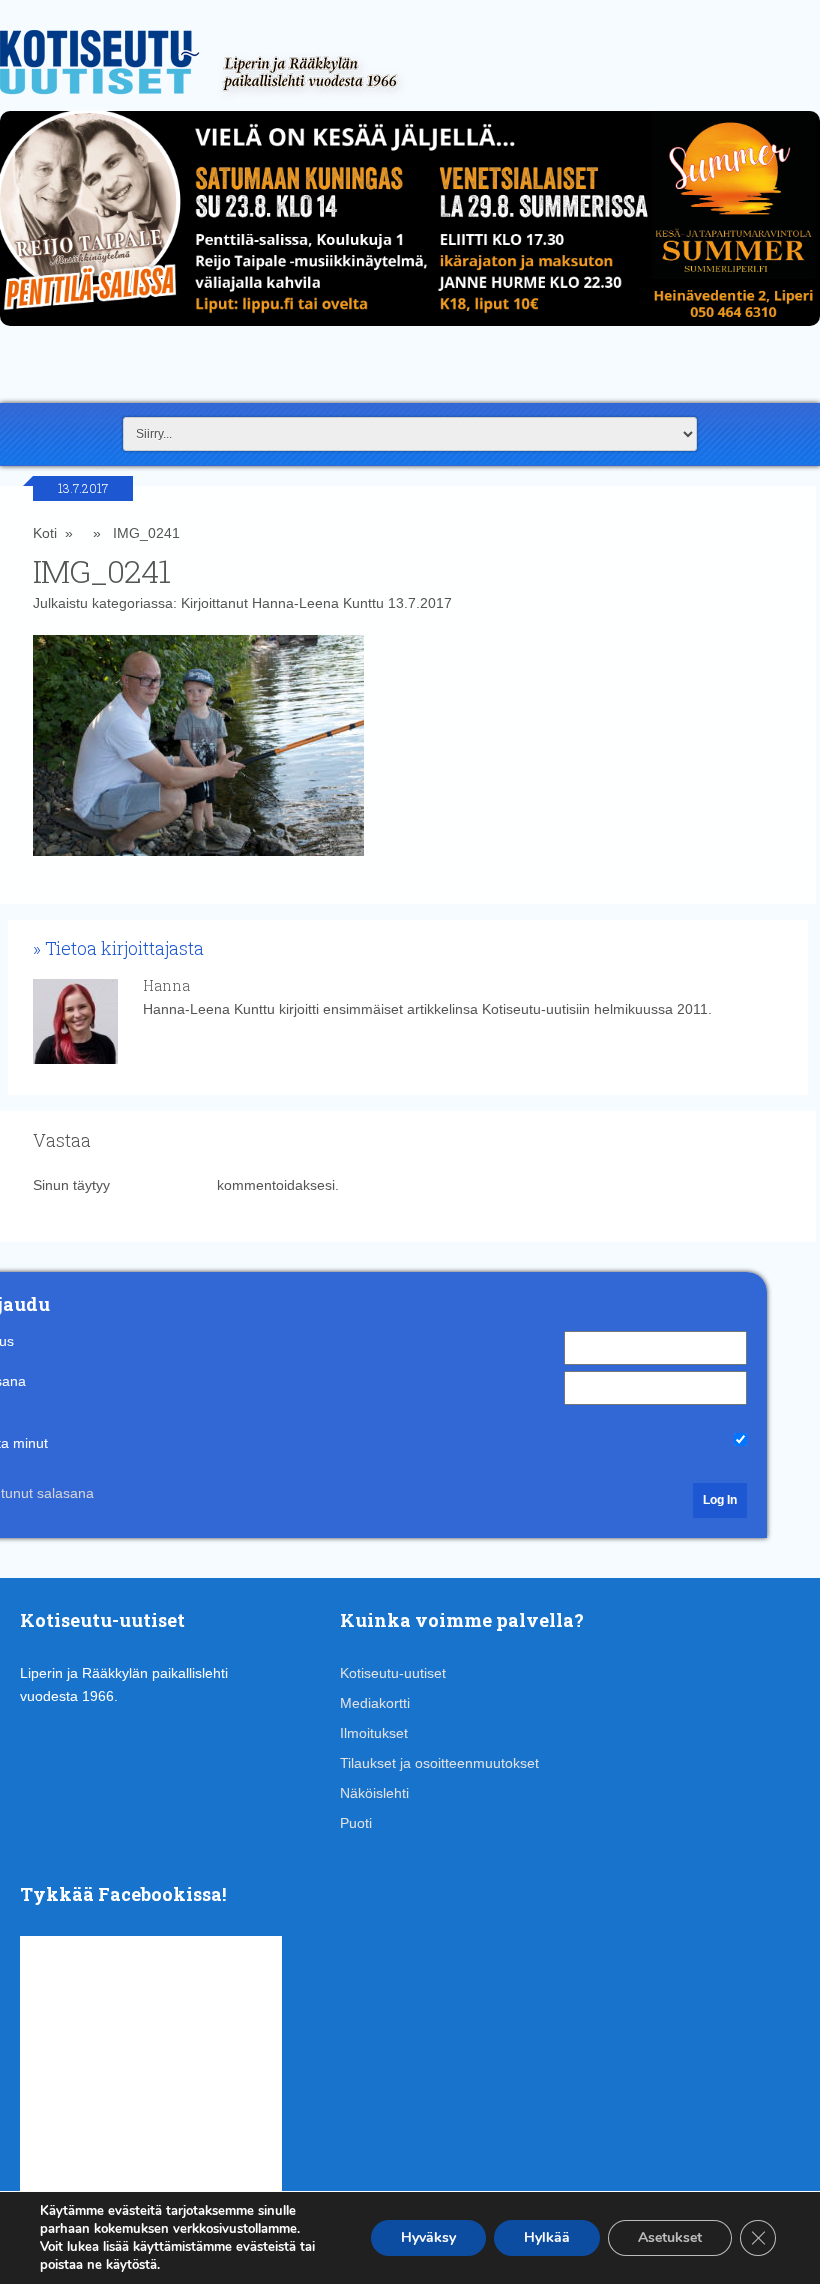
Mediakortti (375, 1703)
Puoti (356, 1823)
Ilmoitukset (374, 1733)
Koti (45, 533)
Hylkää (547, 2237)
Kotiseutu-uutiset (393, 1673)
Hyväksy (428, 2237)
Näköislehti (374, 1793)
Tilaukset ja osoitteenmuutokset (439, 1763)
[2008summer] (410, 331)
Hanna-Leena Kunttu (318, 603)
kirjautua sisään (163, 1185)
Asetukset (670, 2237)
